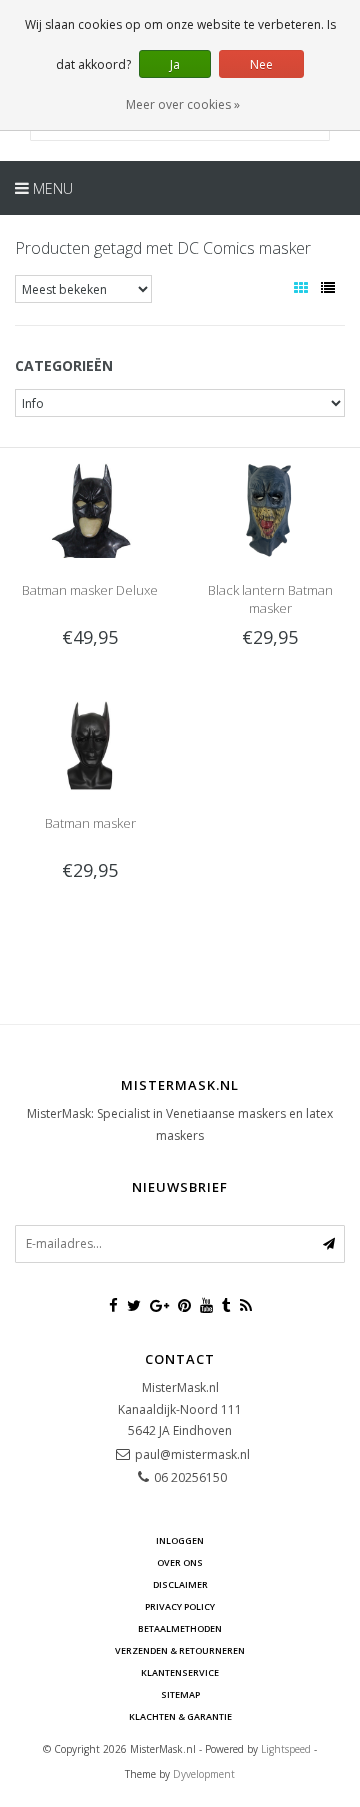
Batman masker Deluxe (90, 590)
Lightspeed (286, 1749)
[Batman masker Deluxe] (90, 509)
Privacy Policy (180, 1606)
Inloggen (180, 1540)
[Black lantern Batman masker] (270, 509)
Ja (175, 64)
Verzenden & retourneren (180, 1650)
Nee (261, 64)
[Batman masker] (90, 742)
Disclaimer (180, 1584)
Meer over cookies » (183, 104)
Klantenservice (180, 1672)
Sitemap (180, 1694)
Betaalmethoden (180, 1628)
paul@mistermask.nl (192, 1454)
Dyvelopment (204, 1774)
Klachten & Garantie (180, 1716)
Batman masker (90, 823)
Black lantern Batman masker (270, 599)
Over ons (180, 1562)
